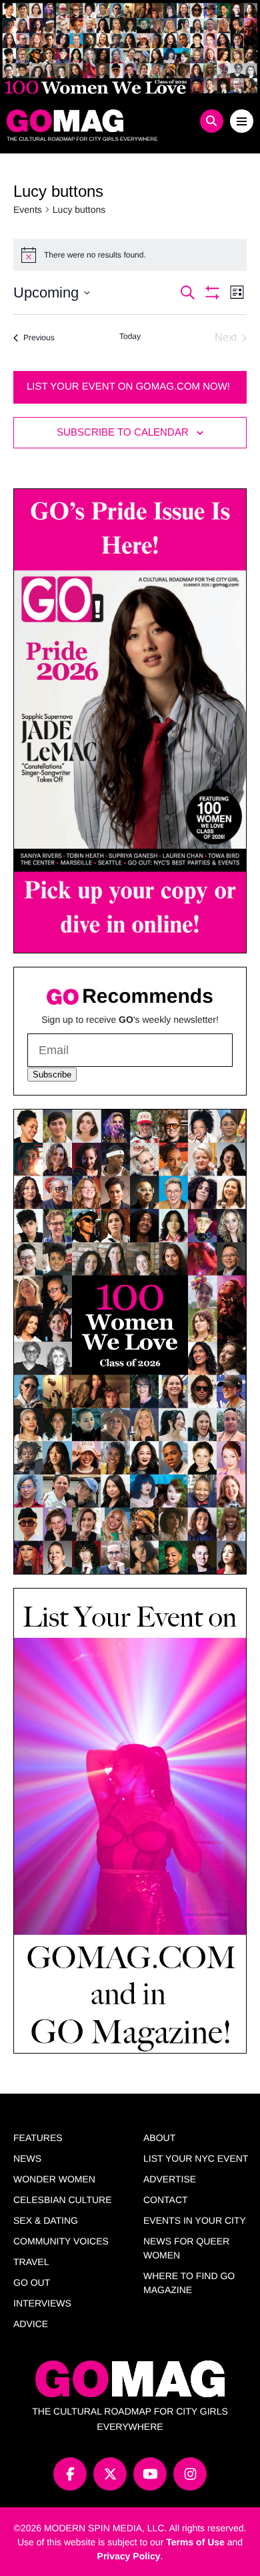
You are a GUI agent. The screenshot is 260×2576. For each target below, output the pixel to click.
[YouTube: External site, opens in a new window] (150, 2474)
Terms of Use (195, 2542)
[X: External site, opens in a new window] (110, 2474)
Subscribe (52, 1075)
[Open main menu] (242, 121)
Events (28, 209)
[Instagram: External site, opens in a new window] (190, 2474)
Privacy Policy (129, 2556)
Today (130, 336)
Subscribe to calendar (123, 432)
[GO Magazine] (99, 121)
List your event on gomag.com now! (128, 387)
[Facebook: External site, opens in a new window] (70, 2474)
